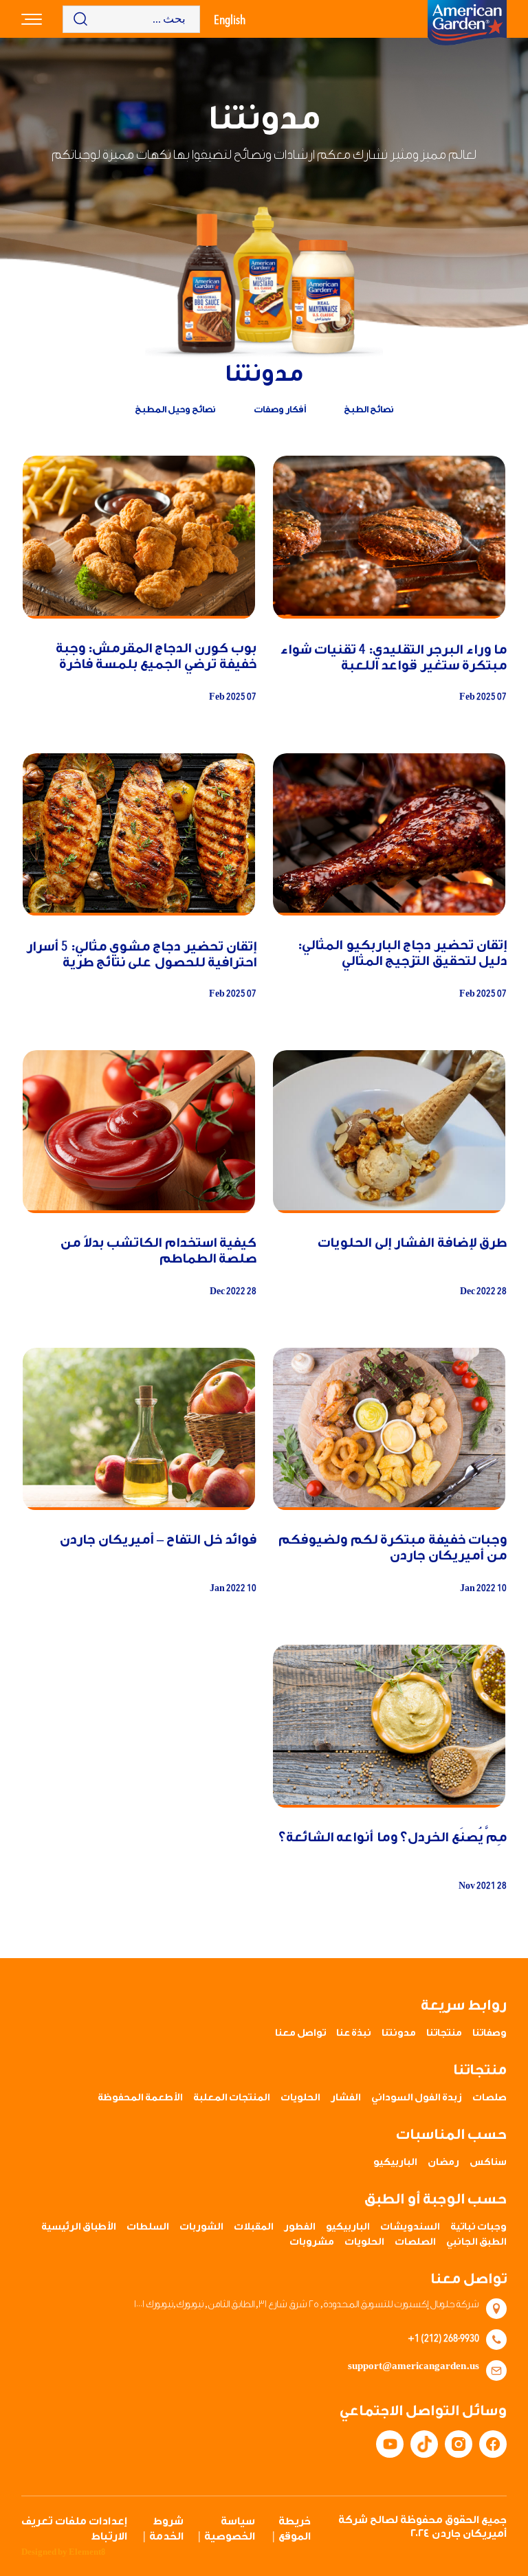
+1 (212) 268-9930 (443, 2338)
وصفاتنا (489, 2033)
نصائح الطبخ (369, 409)
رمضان (443, 2162)
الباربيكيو (395, 2162)
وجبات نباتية (478, 2227)
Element (87, 2552)
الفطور (300, 2227)
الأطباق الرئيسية (79, 2227)
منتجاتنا (444, 2033)
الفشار (346, 2098)
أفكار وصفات (280, 409)
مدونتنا (399, 2033)
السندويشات (410, 2227)
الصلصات (415, 2242)
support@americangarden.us (414, 2366)
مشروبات (312, 2242)
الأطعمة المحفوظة (140, 2098)
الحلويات (300, 2098)
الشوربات (201, 2227)
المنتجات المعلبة (232, 2098)
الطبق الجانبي (476, 2242)
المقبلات (254, 2227)
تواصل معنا (300, 2033)
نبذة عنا (354, 2033)
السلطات (148, 2227)
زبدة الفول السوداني (417, 2098)
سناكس (488, 2162)
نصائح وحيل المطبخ (175, 409)
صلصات (489, 2098)
